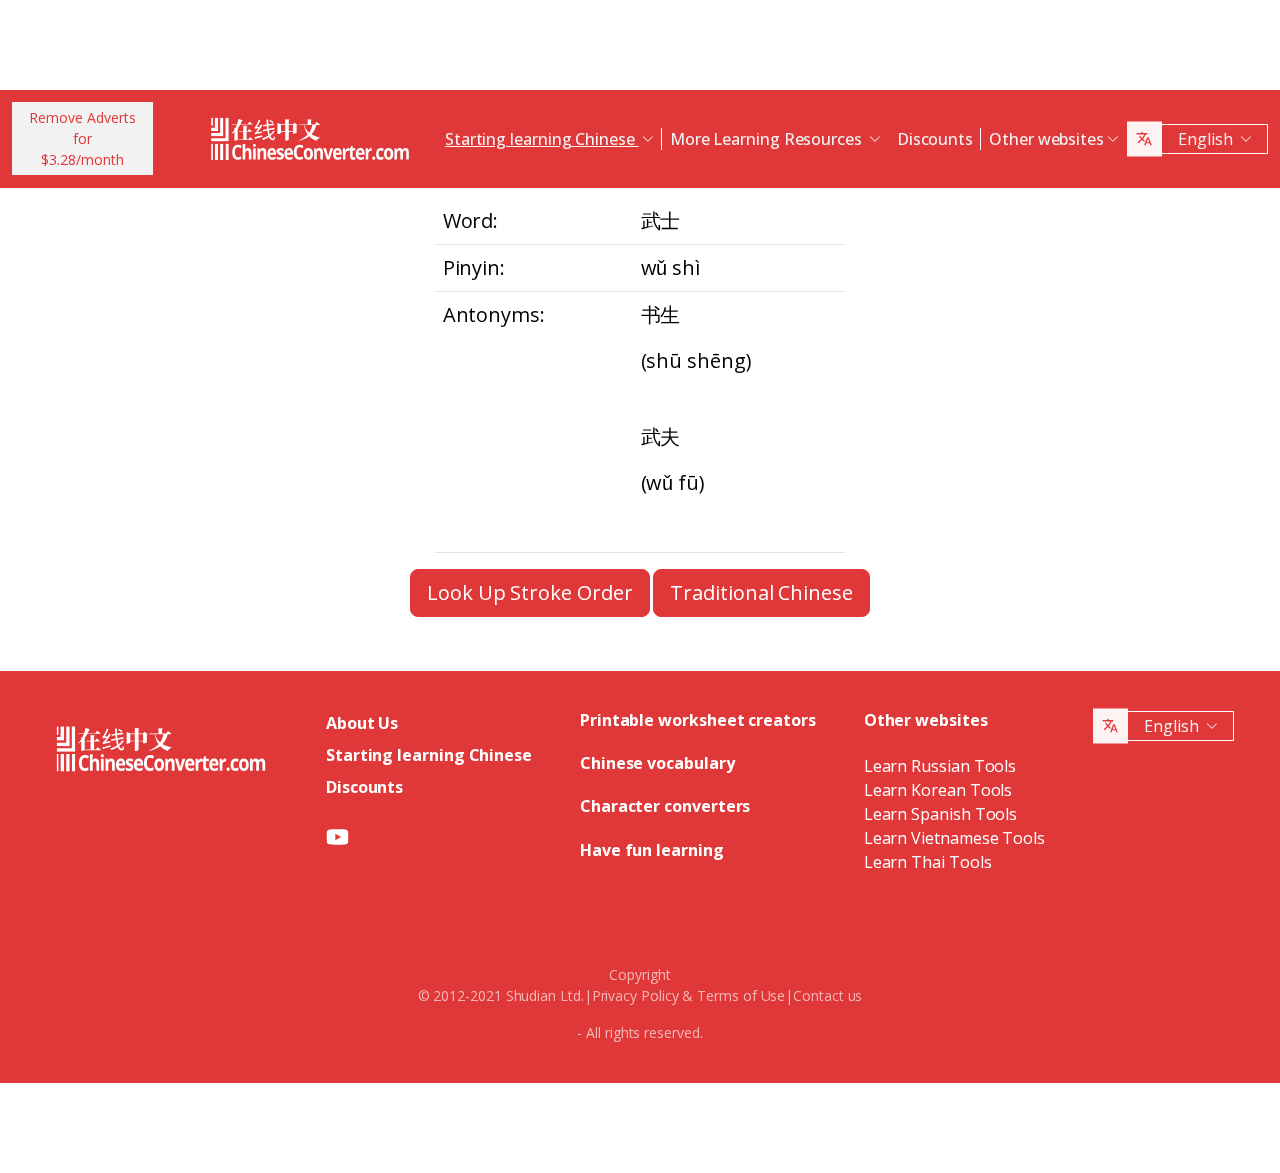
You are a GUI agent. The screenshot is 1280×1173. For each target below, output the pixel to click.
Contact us (827, 995)
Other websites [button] (1046, 139)
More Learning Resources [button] (768, 139)
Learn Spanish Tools (940, 814)
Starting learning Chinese (429, 755)
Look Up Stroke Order (529, 592)
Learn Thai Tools (928, 862)
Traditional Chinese (761, 592)
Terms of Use (741, 995)
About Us (362, 723)
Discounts (935, 139)
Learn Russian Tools (940, 766)
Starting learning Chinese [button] (542, 139)
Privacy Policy (635, 995)
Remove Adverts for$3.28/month (82, 138)
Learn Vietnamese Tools (954, 838)
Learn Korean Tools (938, 790)
